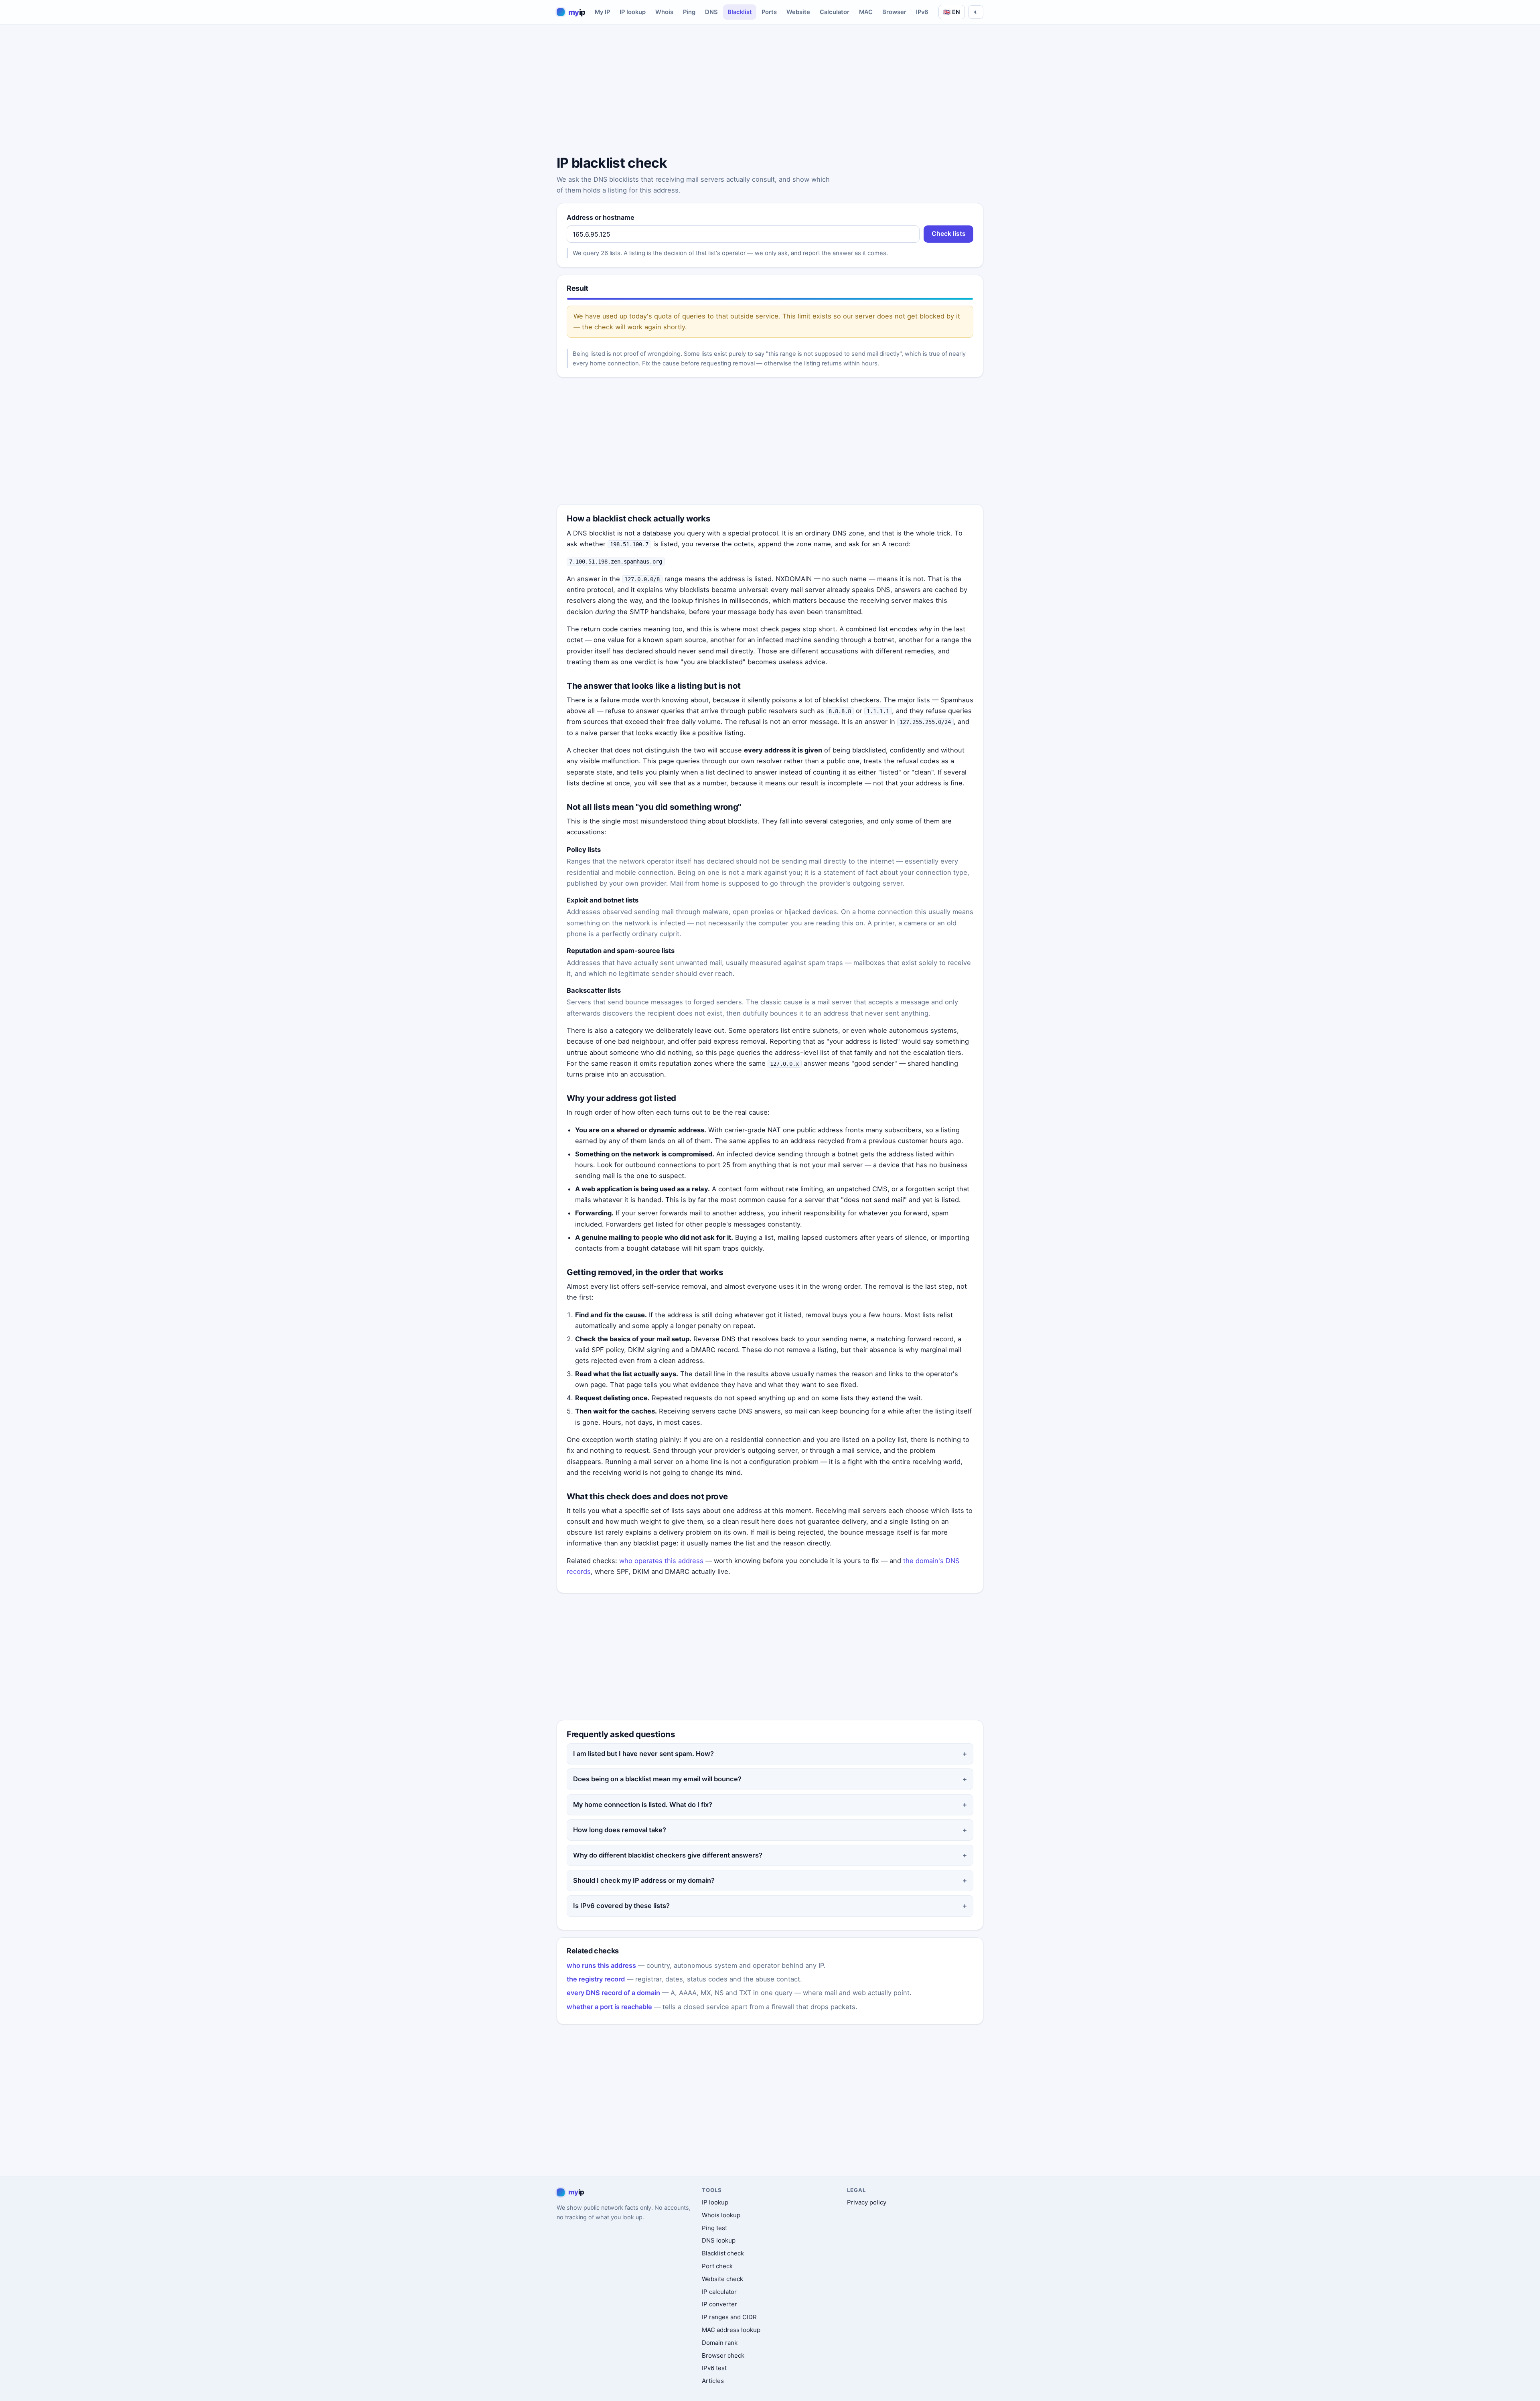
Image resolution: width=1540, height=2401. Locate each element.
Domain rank (720, 2343)
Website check (722, 2279)
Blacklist (740, 12)
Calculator (835, 12)
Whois (664, 12)
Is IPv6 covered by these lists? (621, 1906)
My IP (602, 12)
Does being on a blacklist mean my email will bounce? (657, 1779)
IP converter (719, 2304)
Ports (769, 12)
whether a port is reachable (609, 2007)
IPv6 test (714, 2368)
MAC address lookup (731, 2330)
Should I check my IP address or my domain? (644, 1880)
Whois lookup (721, 2215)
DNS (711, 12)
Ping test (714, 2228)
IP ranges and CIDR (729, 2317)
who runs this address (601, 1965)
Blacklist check (723, 2253)
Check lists (949, 234)
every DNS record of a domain (613, 1993)
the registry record (596, 1979)
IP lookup (633, 12)
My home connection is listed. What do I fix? (643, 1805)
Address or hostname (601, 217)
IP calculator (719, 2292)
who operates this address (661, 1561)
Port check (717, 2266)
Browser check (723, 2355)
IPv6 (922, 12)
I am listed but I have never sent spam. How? (643, 1754)
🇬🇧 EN (952, 12)
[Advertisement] (770, 91)
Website (798, 12)
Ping (689, 12)
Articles (713, 2381)
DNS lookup (719, 2240)
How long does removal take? (620, 1830)
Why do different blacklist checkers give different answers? (668, 1855)
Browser (894, 12)
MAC (866, 12)
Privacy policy (867, 2202)
